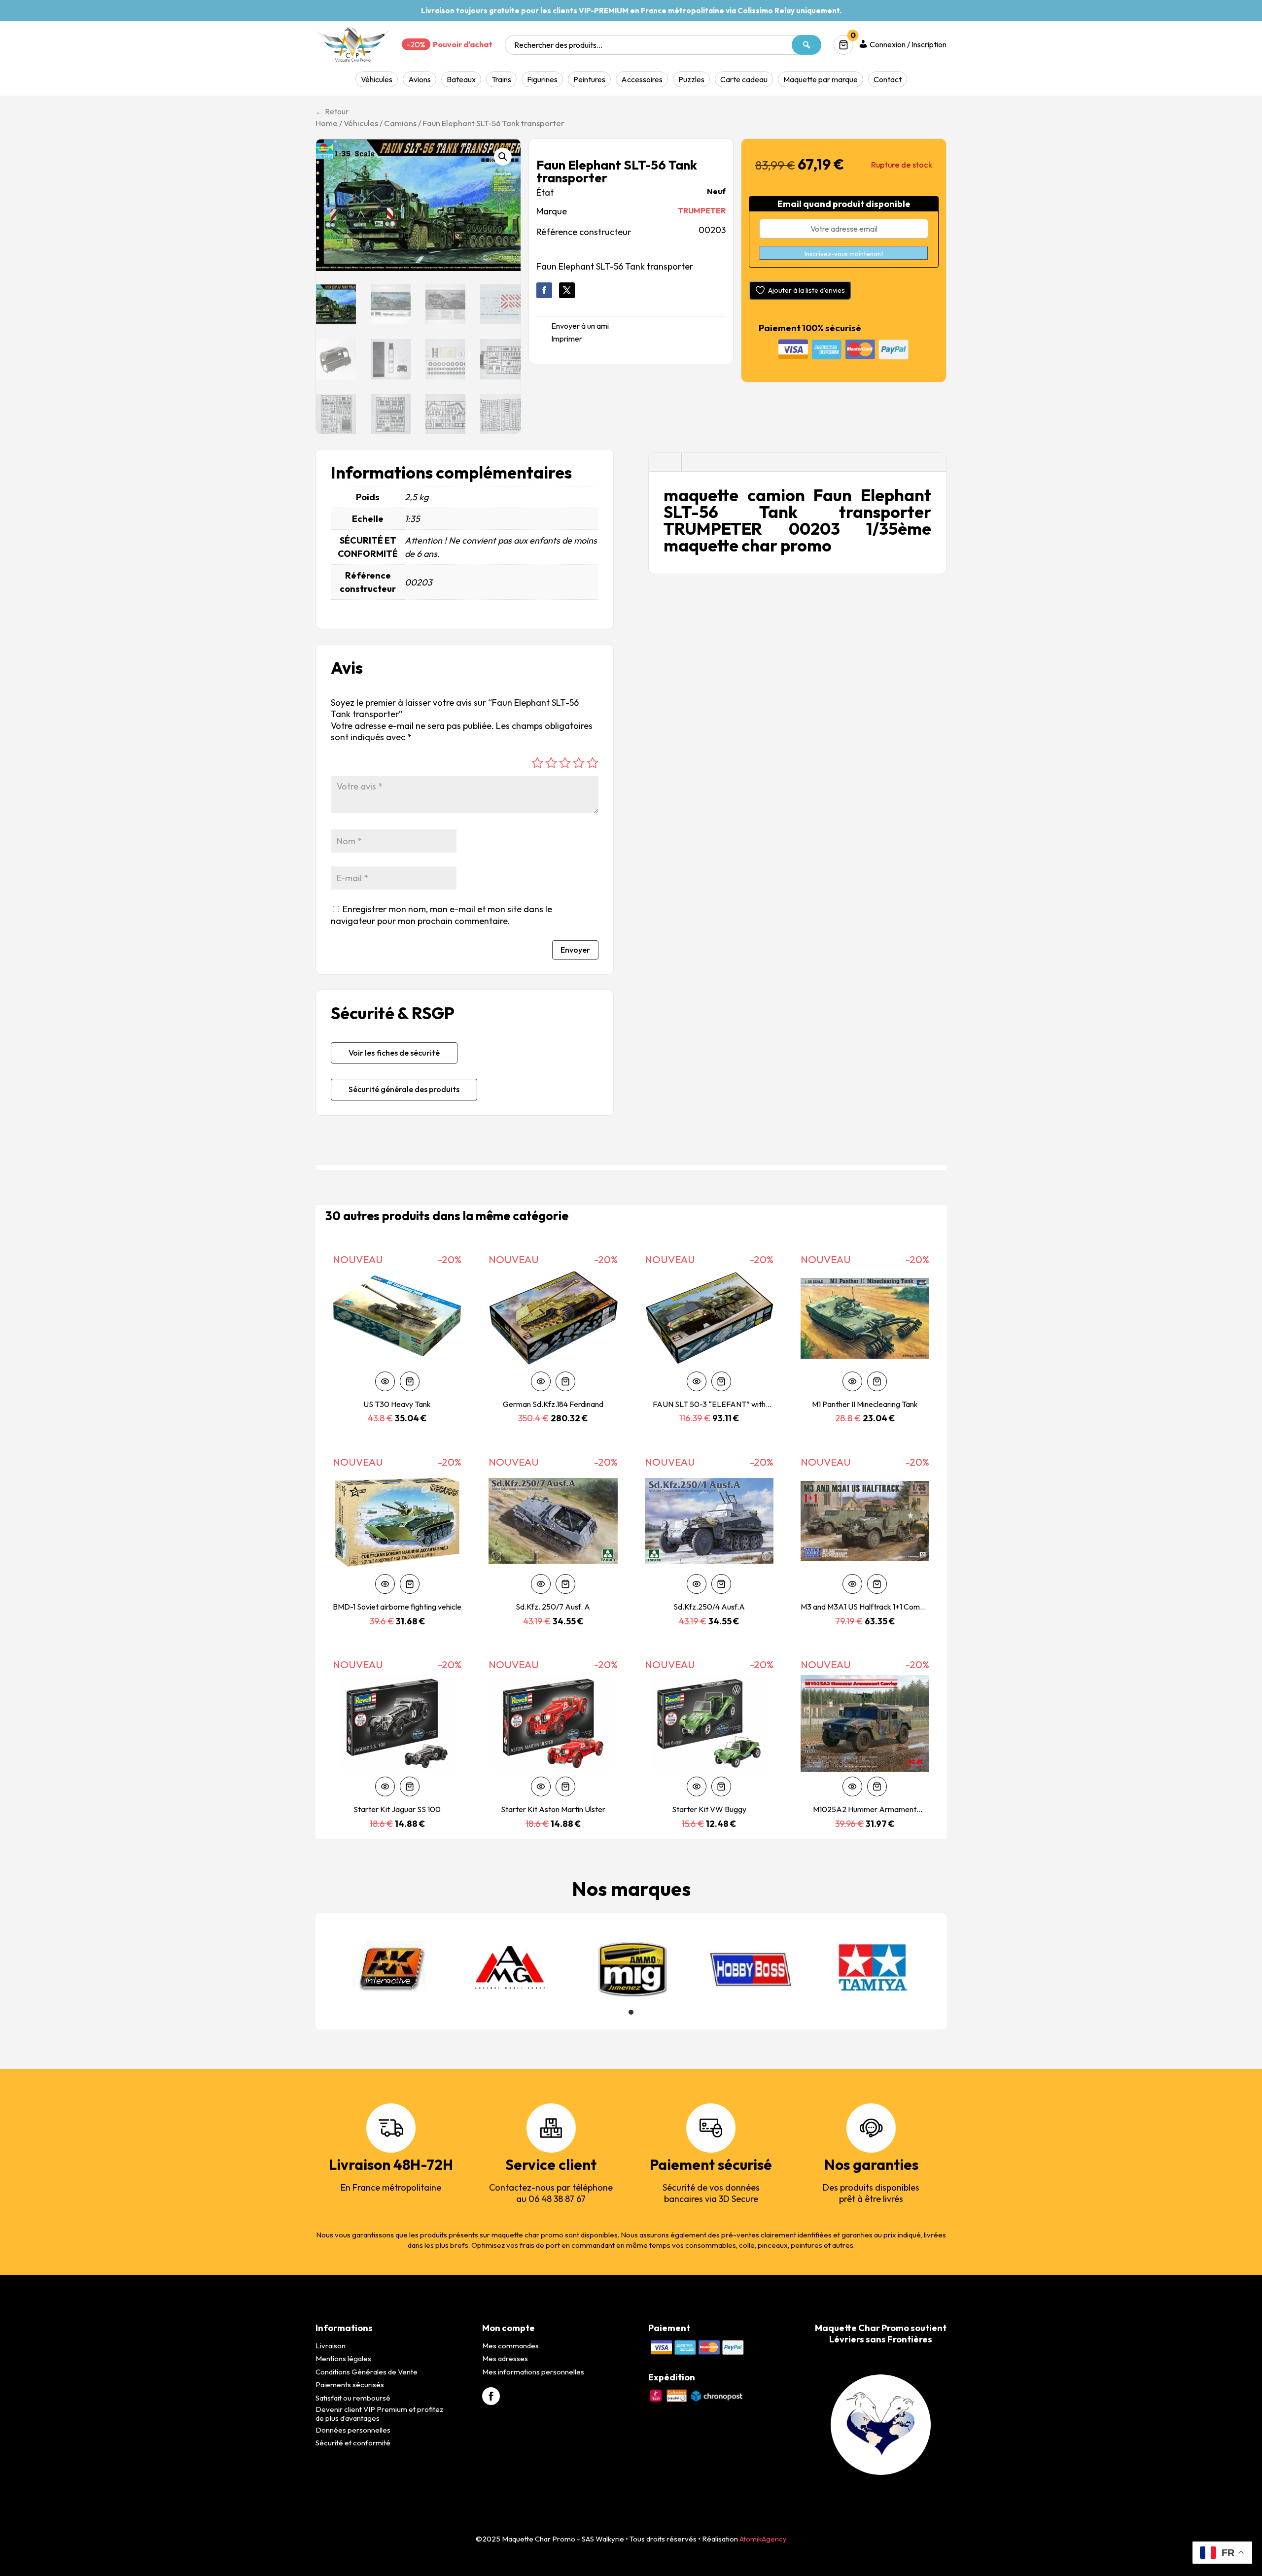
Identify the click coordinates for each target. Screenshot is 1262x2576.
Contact (888, 79)
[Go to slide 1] (631, 2012)
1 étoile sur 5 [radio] (537, 763)
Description (665, 463)
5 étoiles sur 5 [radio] (593, 763)
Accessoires (642, 79)
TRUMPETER (702, 210)
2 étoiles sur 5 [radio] (551, 763)
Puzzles (691, 79)
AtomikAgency (763, 2539)
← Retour (332, 111)
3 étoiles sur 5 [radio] (565, 763)
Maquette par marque (821, 79)
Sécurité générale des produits (404, 1089)
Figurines (542, 79)
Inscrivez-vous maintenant (844, 254)
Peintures (589, 79)
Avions (420, 79)
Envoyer (575, 950)
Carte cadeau (744, 79)
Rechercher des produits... (558, 45)
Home (327, 123)
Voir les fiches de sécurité (394, 1053)
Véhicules (377, 79)
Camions (400, 123)
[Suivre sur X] (567, 290)
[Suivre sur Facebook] (544, 290)
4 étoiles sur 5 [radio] (579, 763)
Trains (501, 79)
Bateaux (461, 79)
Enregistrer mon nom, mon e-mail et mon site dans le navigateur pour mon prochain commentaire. (441, 915)
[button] (503, 157)
